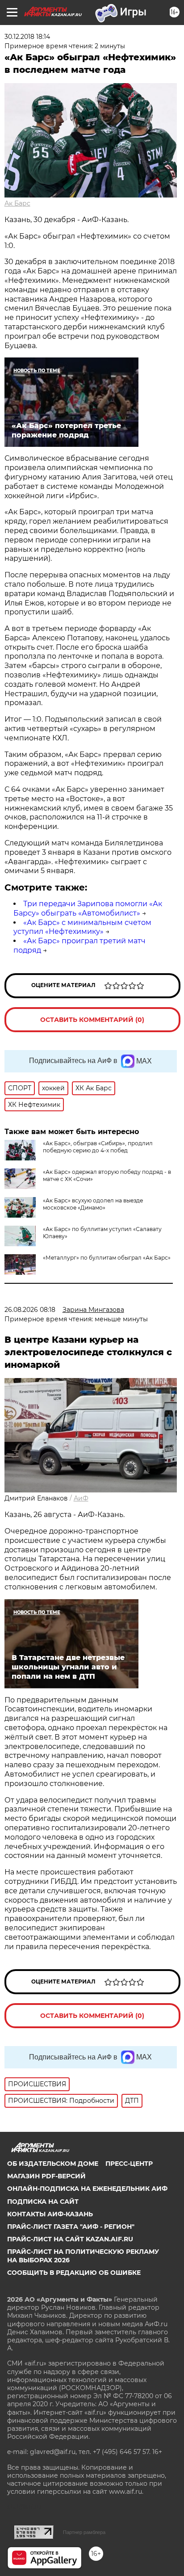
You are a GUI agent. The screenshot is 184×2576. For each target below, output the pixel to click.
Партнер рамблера (84, 2532)
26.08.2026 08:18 (30, 1310)
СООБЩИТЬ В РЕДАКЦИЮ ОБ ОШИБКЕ (74, 2273)
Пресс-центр (129, 2164)
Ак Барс (17, 203)
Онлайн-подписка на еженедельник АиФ (87, 2189)
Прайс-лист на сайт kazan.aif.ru (70, 2239)
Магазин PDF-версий (46, 2176)
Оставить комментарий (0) (92, 1020)
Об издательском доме (53, 2164)
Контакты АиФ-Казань (50, 2214)
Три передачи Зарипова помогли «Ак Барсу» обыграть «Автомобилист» (88, 908)
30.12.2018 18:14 (27, 37)
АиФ (81, 1498)
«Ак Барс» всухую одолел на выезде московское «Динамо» (93, 1204)
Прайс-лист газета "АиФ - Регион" (71, 2227)
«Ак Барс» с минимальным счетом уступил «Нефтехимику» (82, 927)
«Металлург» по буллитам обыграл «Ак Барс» (107, 1258)
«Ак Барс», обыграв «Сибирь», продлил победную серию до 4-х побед (98, 1147)
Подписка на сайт (43, 2202)
